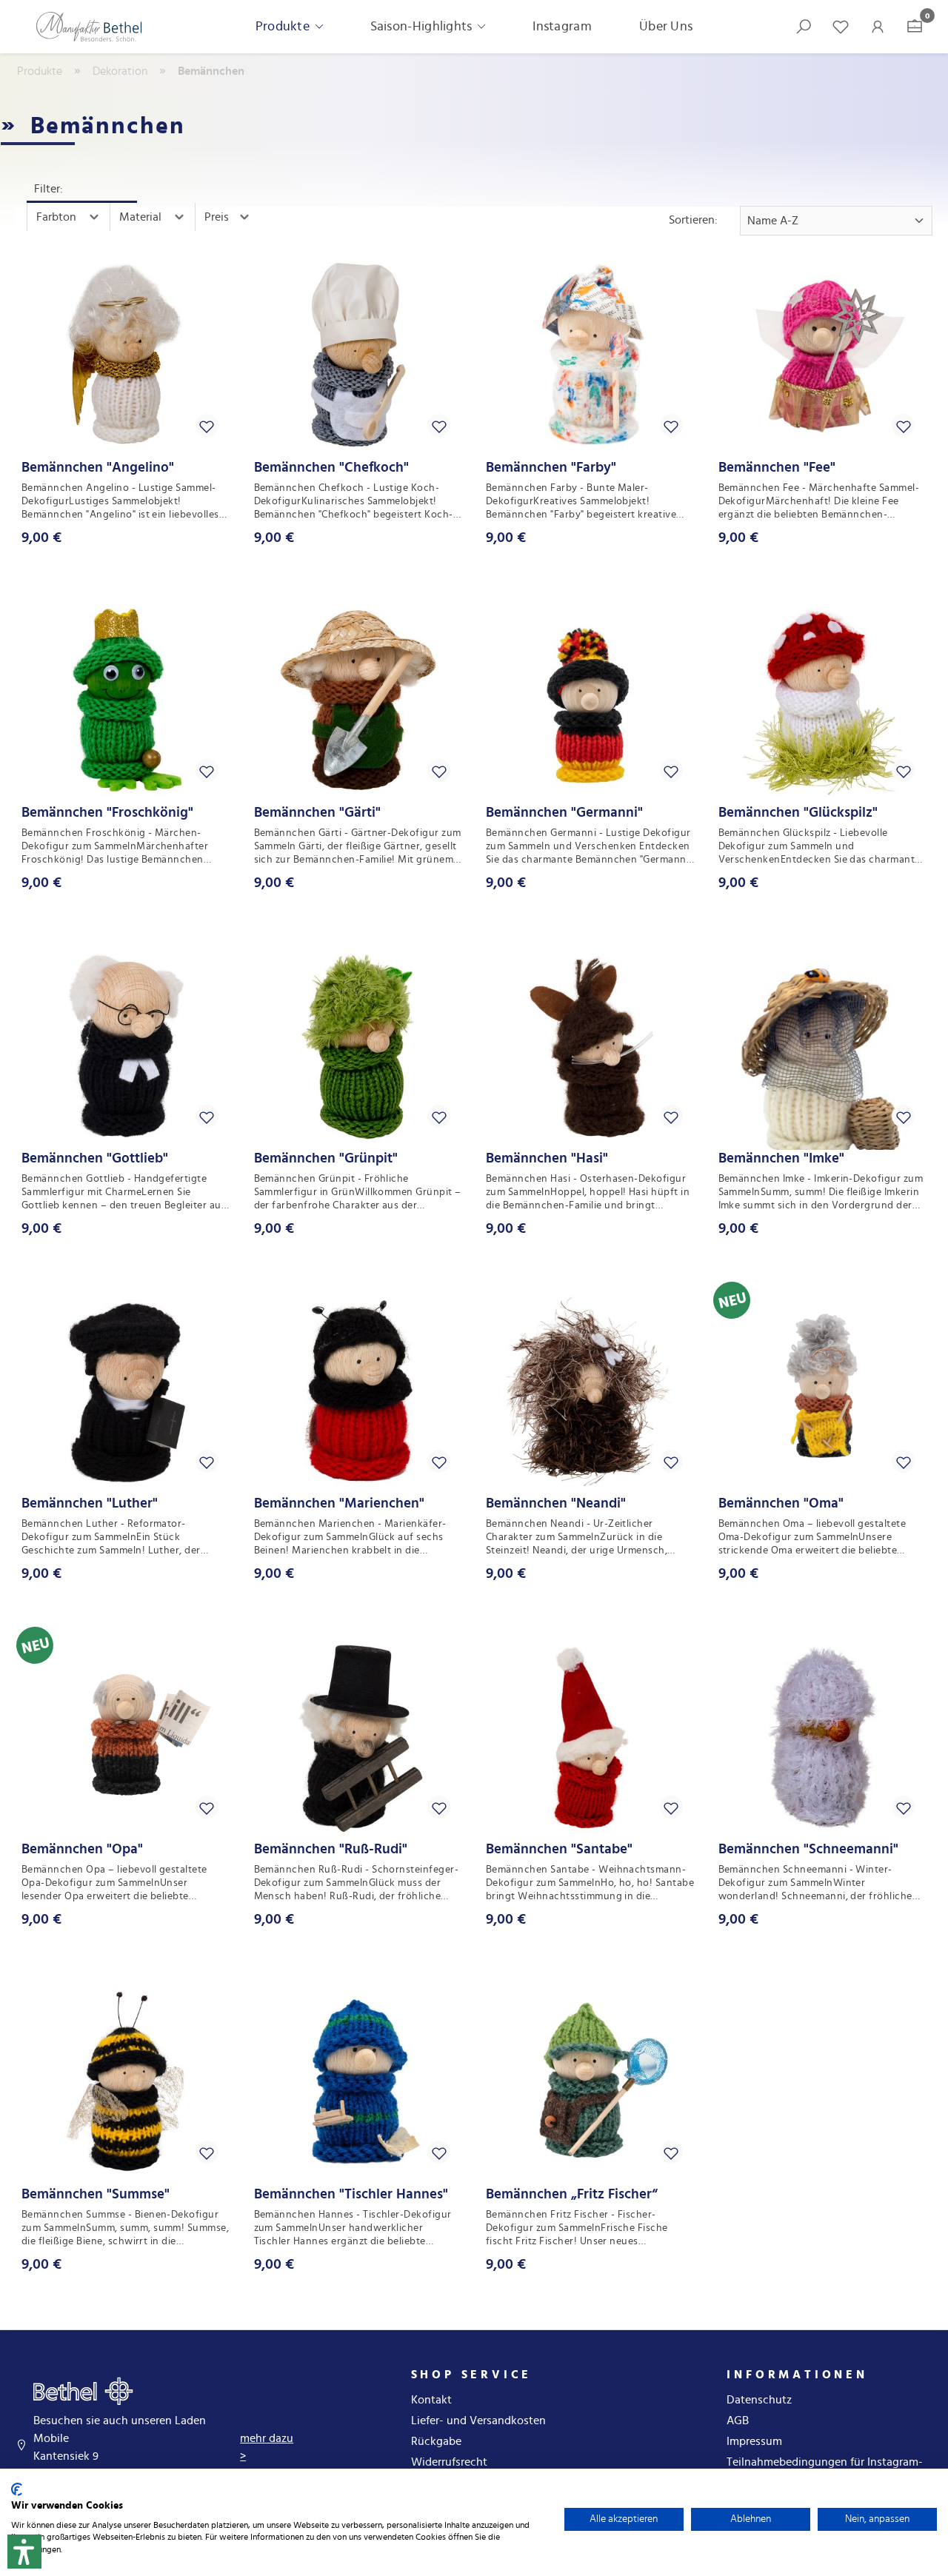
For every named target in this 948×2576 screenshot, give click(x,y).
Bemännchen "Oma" (781, 1503)
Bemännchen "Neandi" (556, 1503)
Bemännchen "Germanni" (564, 813)
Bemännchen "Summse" (96, 2194)
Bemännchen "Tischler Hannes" (351, 2194)
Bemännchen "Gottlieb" (95, 1158)
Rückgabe (436, 2441)
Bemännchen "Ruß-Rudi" (331, 1849)
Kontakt (431, 2400)
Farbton (58, 217)
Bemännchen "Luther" (90, 1503)
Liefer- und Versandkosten (478, 2421)
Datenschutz (759, 2400)
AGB (738, 2421)
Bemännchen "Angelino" (98, 468)
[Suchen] (804, 27)
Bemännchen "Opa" (82, 1849)
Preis (218, 217)
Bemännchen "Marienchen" (339, 1503)
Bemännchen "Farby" (551, 468)
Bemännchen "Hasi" (547, 1158)
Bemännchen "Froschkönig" (107, 813)
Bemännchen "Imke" (781, 1158)
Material (142, 217)
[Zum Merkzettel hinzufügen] (207, 425)
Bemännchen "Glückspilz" (798, 813)
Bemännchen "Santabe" (559, 1849)
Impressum (754, 2441)
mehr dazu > (267, 2447)
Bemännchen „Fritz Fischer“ (572, 2194)
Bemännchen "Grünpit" (326, 1158)
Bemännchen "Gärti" (317, 813)
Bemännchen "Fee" (777, 468)
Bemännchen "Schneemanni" (808, 1849)
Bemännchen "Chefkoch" (331, 468)
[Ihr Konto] (878, 27)
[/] (89, 27)
